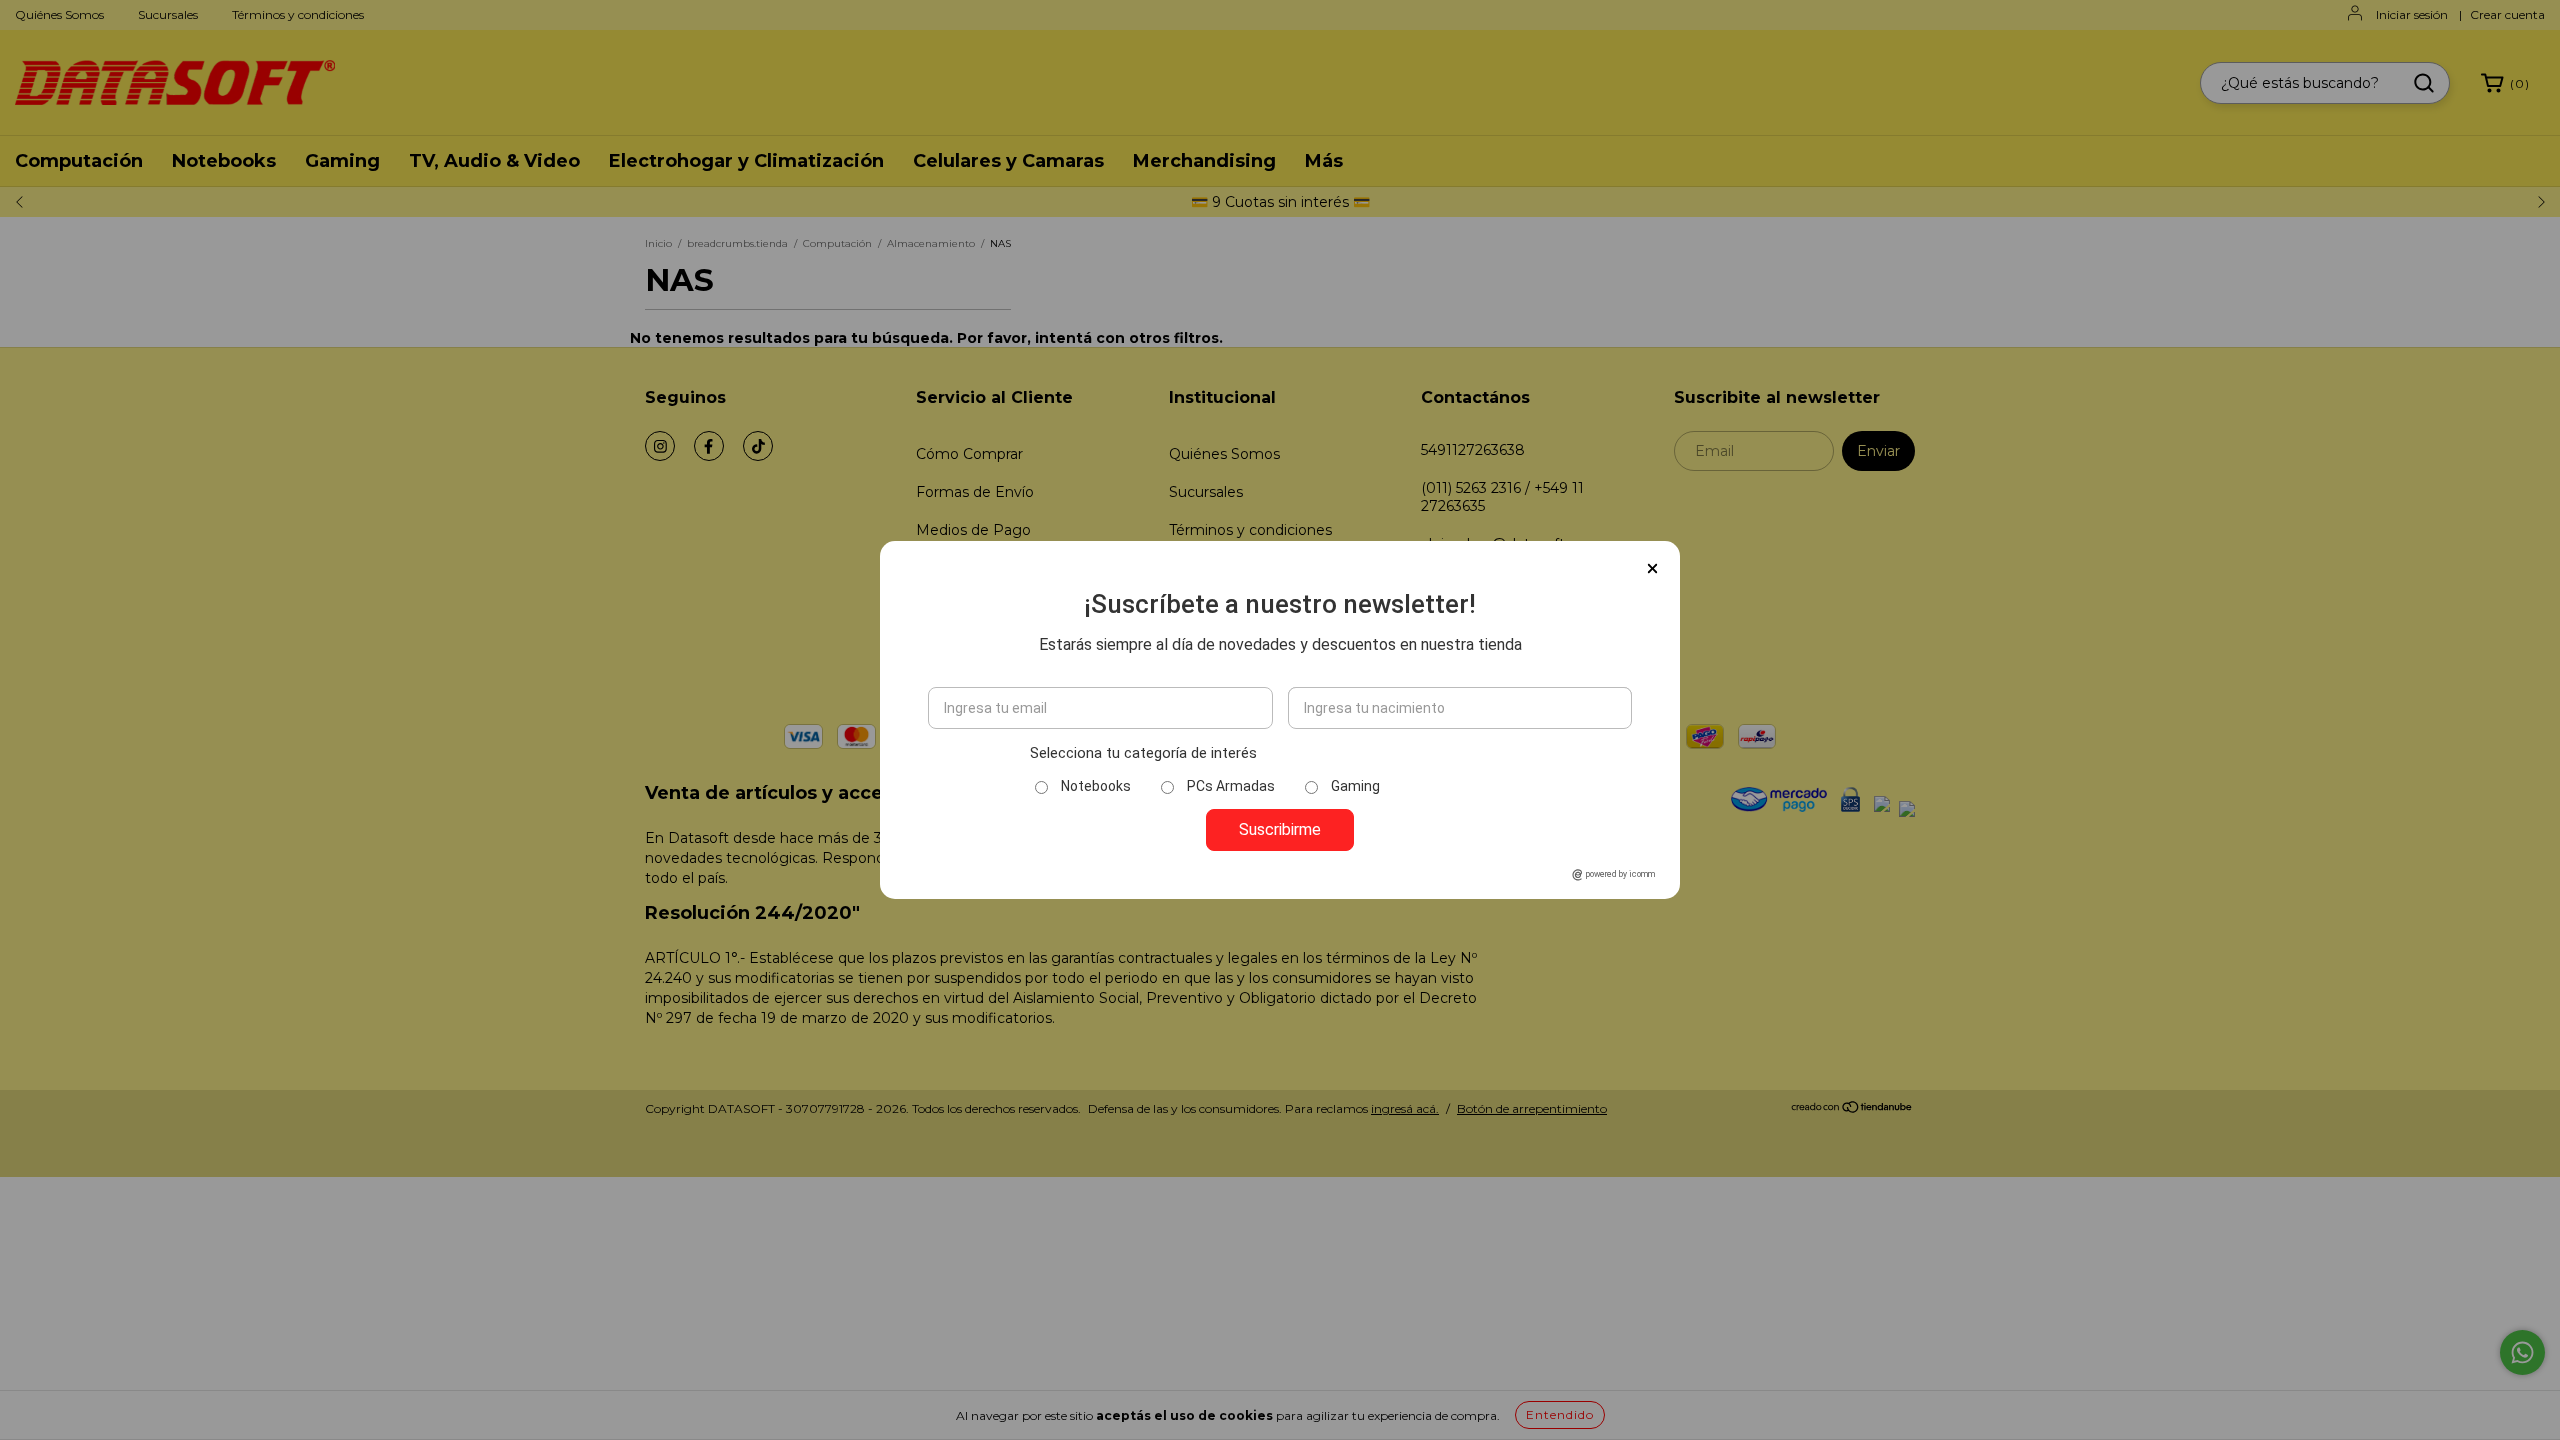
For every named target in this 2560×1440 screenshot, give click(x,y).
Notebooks (1096, 786)
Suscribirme (1280, 829)
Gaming (1355, 786)
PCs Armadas (1231, 786)
